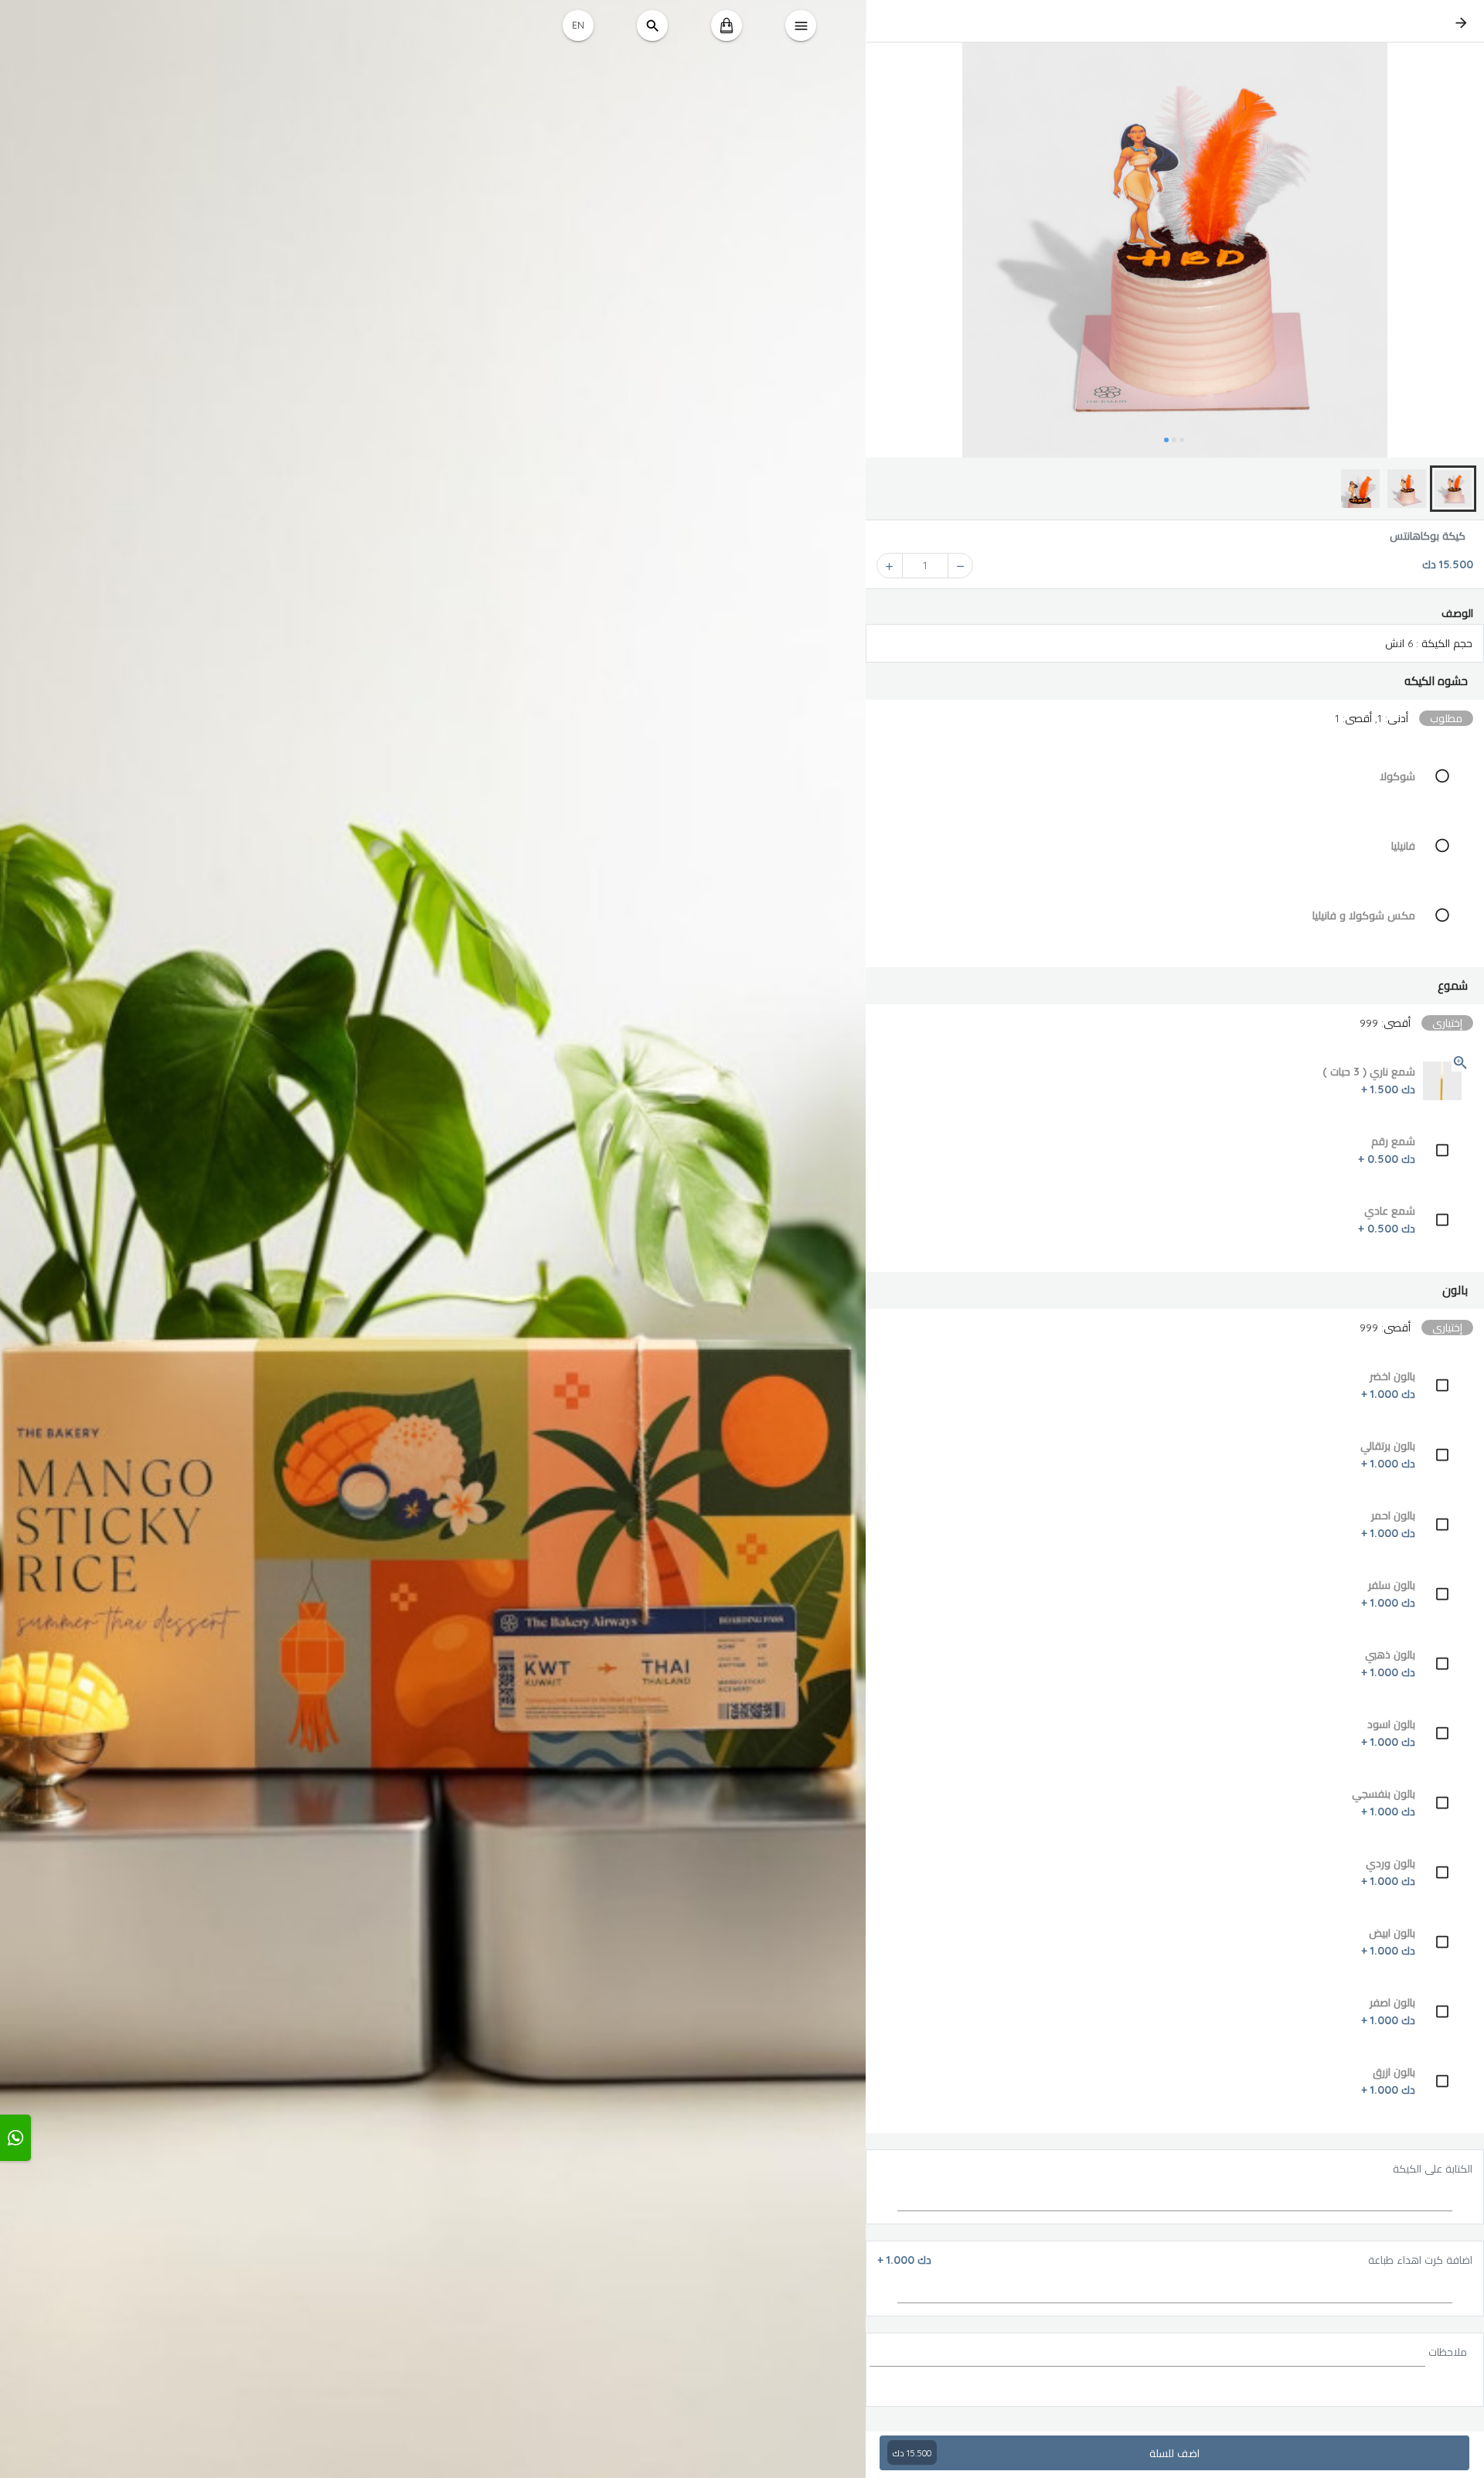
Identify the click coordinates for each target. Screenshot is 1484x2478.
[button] (1175, 681)
